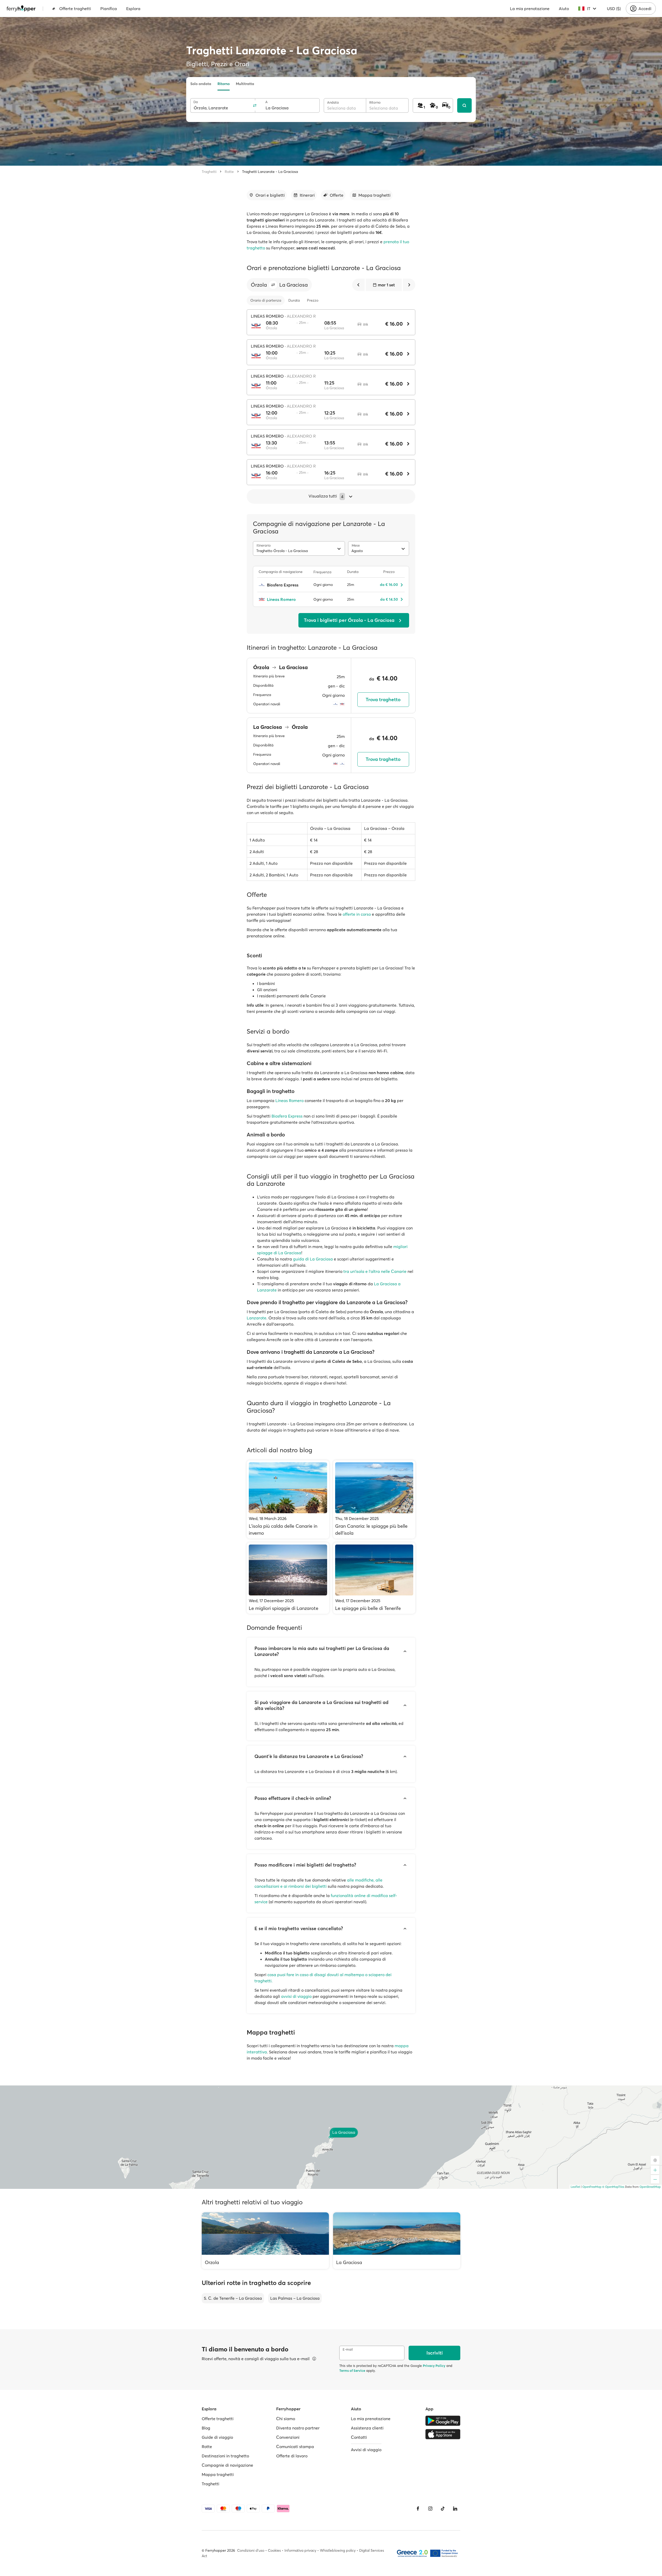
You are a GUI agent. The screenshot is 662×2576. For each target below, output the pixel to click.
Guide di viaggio (217, 2437)
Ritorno (224, 84)
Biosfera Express (287, 1116)
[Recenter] (655, 2160)
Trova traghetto (383, 700)
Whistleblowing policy (338, 2550)
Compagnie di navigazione (227, 2465)
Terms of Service (352, 2371)
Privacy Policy (434, 2366)
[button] (273, 285)
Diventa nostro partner (298, 2428)
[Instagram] (430, 2509)
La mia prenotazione (530, 9)
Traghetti (209, 172)
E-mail (348, 2349)
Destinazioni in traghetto (225, 2456)
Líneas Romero (289, 1100)
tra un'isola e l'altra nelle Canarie (375, 1271)
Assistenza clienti (367, 2428)
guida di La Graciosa (313, 1259)
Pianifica (109, 9)
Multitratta (245, 84)
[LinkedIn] (455, 2509)
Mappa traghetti (218, 2474)
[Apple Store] (443, 2434)
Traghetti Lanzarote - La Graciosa (270, 172)
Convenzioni (288, 2437)
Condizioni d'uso (251, 2550)
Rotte (229, 172)
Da (196, 102)
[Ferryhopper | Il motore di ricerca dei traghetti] (21, 9)
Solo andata (201, 84)
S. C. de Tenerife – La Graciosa (233, 2298)
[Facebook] (418, 2509)
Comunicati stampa (295, 2447)
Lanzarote (257, 1318)
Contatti (359, 2437)
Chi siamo (286, 2419)
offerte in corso (357, 914)
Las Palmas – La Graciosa (295, 2298)
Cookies (274, 2550)
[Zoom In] (655, 2170)
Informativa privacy (300, 2550)
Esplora (133, 9)
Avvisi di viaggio (366, 2450)
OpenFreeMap (592, 2187)
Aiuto (564, 9)
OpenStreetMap (650, 2187)
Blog (206, 2428)
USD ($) (614, 9)
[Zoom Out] (655, 2179)
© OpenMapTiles (613, 2187)
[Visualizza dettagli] (314, 2359)
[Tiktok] (443, 2509)
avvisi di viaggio (296, 1996)
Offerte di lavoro (292, 2456)
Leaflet (575, 2187)
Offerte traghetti (75, 9)
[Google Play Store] (443, 2421)
